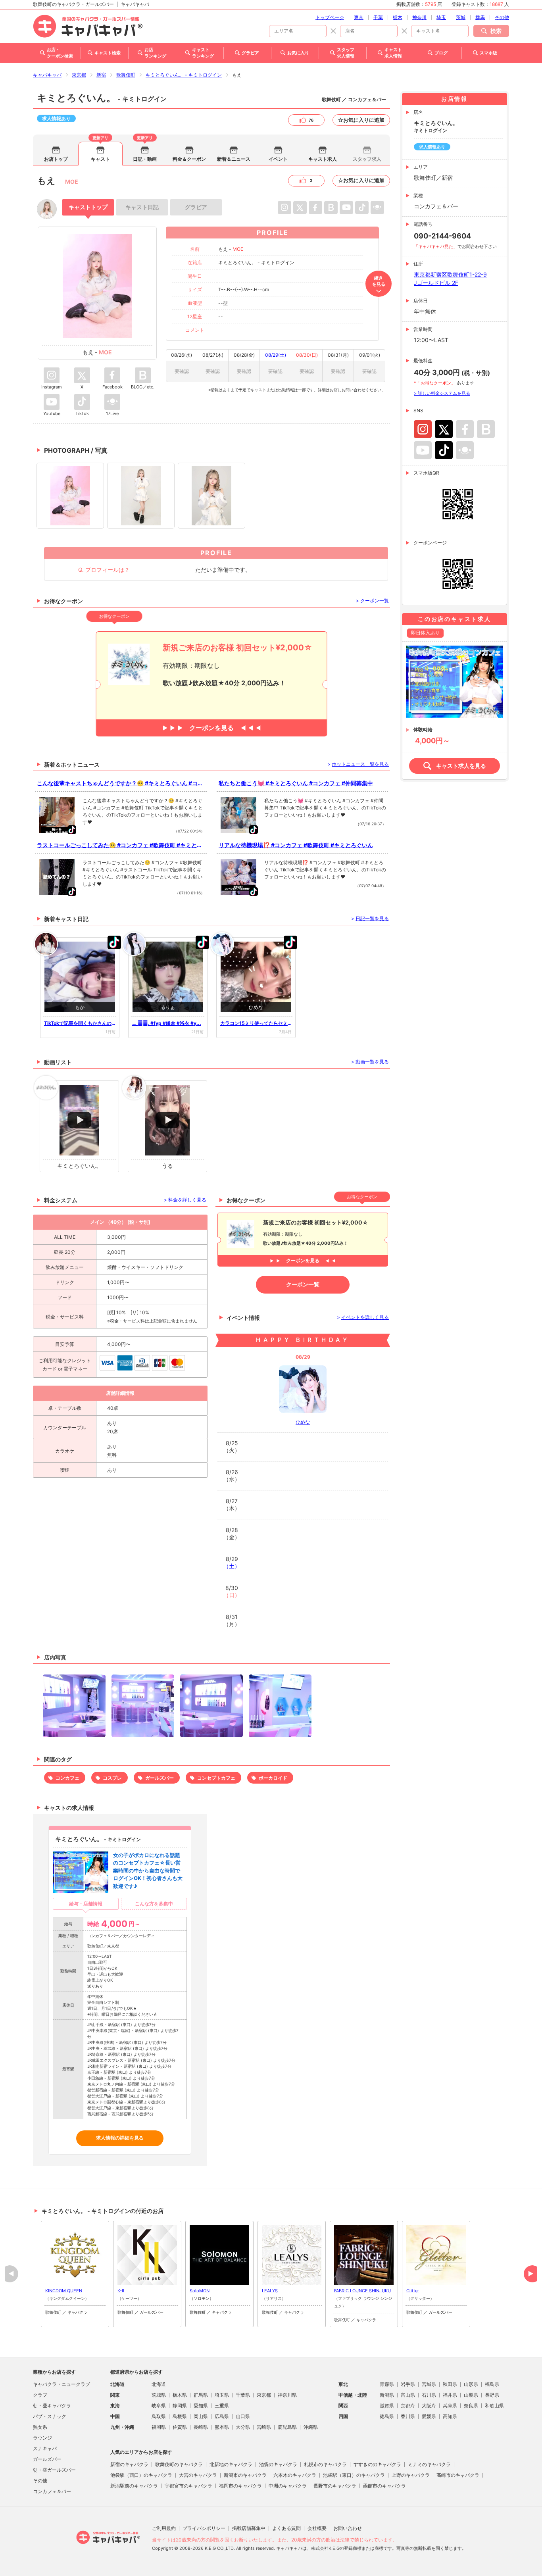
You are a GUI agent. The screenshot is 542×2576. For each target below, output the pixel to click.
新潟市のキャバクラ (245, 2475)
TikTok (444, 450)
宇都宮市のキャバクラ (188, 2486)
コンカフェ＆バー (52, 2491)
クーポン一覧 (303, 1284)
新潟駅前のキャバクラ (134, 2486)
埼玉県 (222, 2395)
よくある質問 (286, 2528)
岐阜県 (159, 2406)
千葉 (378, 17)
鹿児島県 (287, 2427)
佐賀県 (180, 2427)
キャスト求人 (323, 159)
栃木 (398, 17)
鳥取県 (159, 2416)
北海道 (159, 2384)
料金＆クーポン (189, 159)
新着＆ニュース (234, 159)
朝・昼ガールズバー (54, 2470)
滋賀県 (387, 2406)
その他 (502, 17)
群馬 (480, 17)
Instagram (423, 429)
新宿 (101, 75)
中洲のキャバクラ (288, 2486)
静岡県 (180, 2406)
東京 (359, 17)
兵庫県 (450, 2406)
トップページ (330, 17)
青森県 (387, 2384)
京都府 (408, 2406)
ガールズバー (160, 1778)
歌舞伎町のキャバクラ (179, 2464)
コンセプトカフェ (216, 1778)
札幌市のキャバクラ (325, 2464)
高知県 (450, 2416)
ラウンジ (42, 2438)
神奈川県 (287, 2395)
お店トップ (56, 159)
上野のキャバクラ (411, 2475)
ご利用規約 (164, 2528)
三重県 (222, 2406)
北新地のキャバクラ (231, 2464)
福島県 (492, 2384)
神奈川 (419, 17)
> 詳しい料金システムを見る (442, 393)
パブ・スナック (50, 2416)
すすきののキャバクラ (377, 2464)
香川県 (408, 2416)
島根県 (180, 2416)
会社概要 (317, 2528)
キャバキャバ (47, 75)
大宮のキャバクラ (198, 2475)
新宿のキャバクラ (129, 2464)
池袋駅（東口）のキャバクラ (354, 2475)
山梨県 (471, 2395)
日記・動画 (145, 159)
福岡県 (159, 2427)
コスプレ (112, 1778)
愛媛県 (429, 2416)
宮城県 (429, 2384)
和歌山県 (494, 2406)
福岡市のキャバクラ (240, 2486)
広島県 (222, 2416)
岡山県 (201, 2416)
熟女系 (40, 2427)
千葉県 (243, 2395)
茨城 (461, 17)
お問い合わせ (348, 2528)
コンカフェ (67, 1778)
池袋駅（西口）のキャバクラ (141, 2475)
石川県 (429, 2395)
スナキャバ (45, 2448)
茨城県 (159, 2395)
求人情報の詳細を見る (120, 2138)
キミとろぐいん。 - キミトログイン (184, 75)
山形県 (471, 2384)
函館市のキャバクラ (384, 2486)
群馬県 (201, 2395)
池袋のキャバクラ (278, 2464)
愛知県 (201, 2406)
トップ (88, 207)
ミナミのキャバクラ (429, 2464)
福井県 (450, 2395)
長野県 (492, 2395)
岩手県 (408, 2384)
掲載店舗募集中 (249, 2528)
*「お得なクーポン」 (435, 383)
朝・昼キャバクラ (52, 2406)
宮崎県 (264, 2427)
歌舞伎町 (126, 75)
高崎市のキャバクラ (458, 2475)
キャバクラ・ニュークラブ (62, 2384)
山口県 (243, 2416)
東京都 (79, 75)
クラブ (40, 2395)
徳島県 (387, 2416)
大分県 (243, 2427)
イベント (278, 159)
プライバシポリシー (204, 2528)
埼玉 (441, 17)
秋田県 (450, 2384)
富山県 (408, 2395)
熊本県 (222, 2427)
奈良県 (471, 2406)
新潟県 (387, 2395)
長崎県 (201, 2427)
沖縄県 (311, 2427)
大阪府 (429, 2406)
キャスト (100, 159)
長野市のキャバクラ (335, 2486)
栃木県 (180, 2395)
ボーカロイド (273, 1778)
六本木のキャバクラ (295, 2475)
